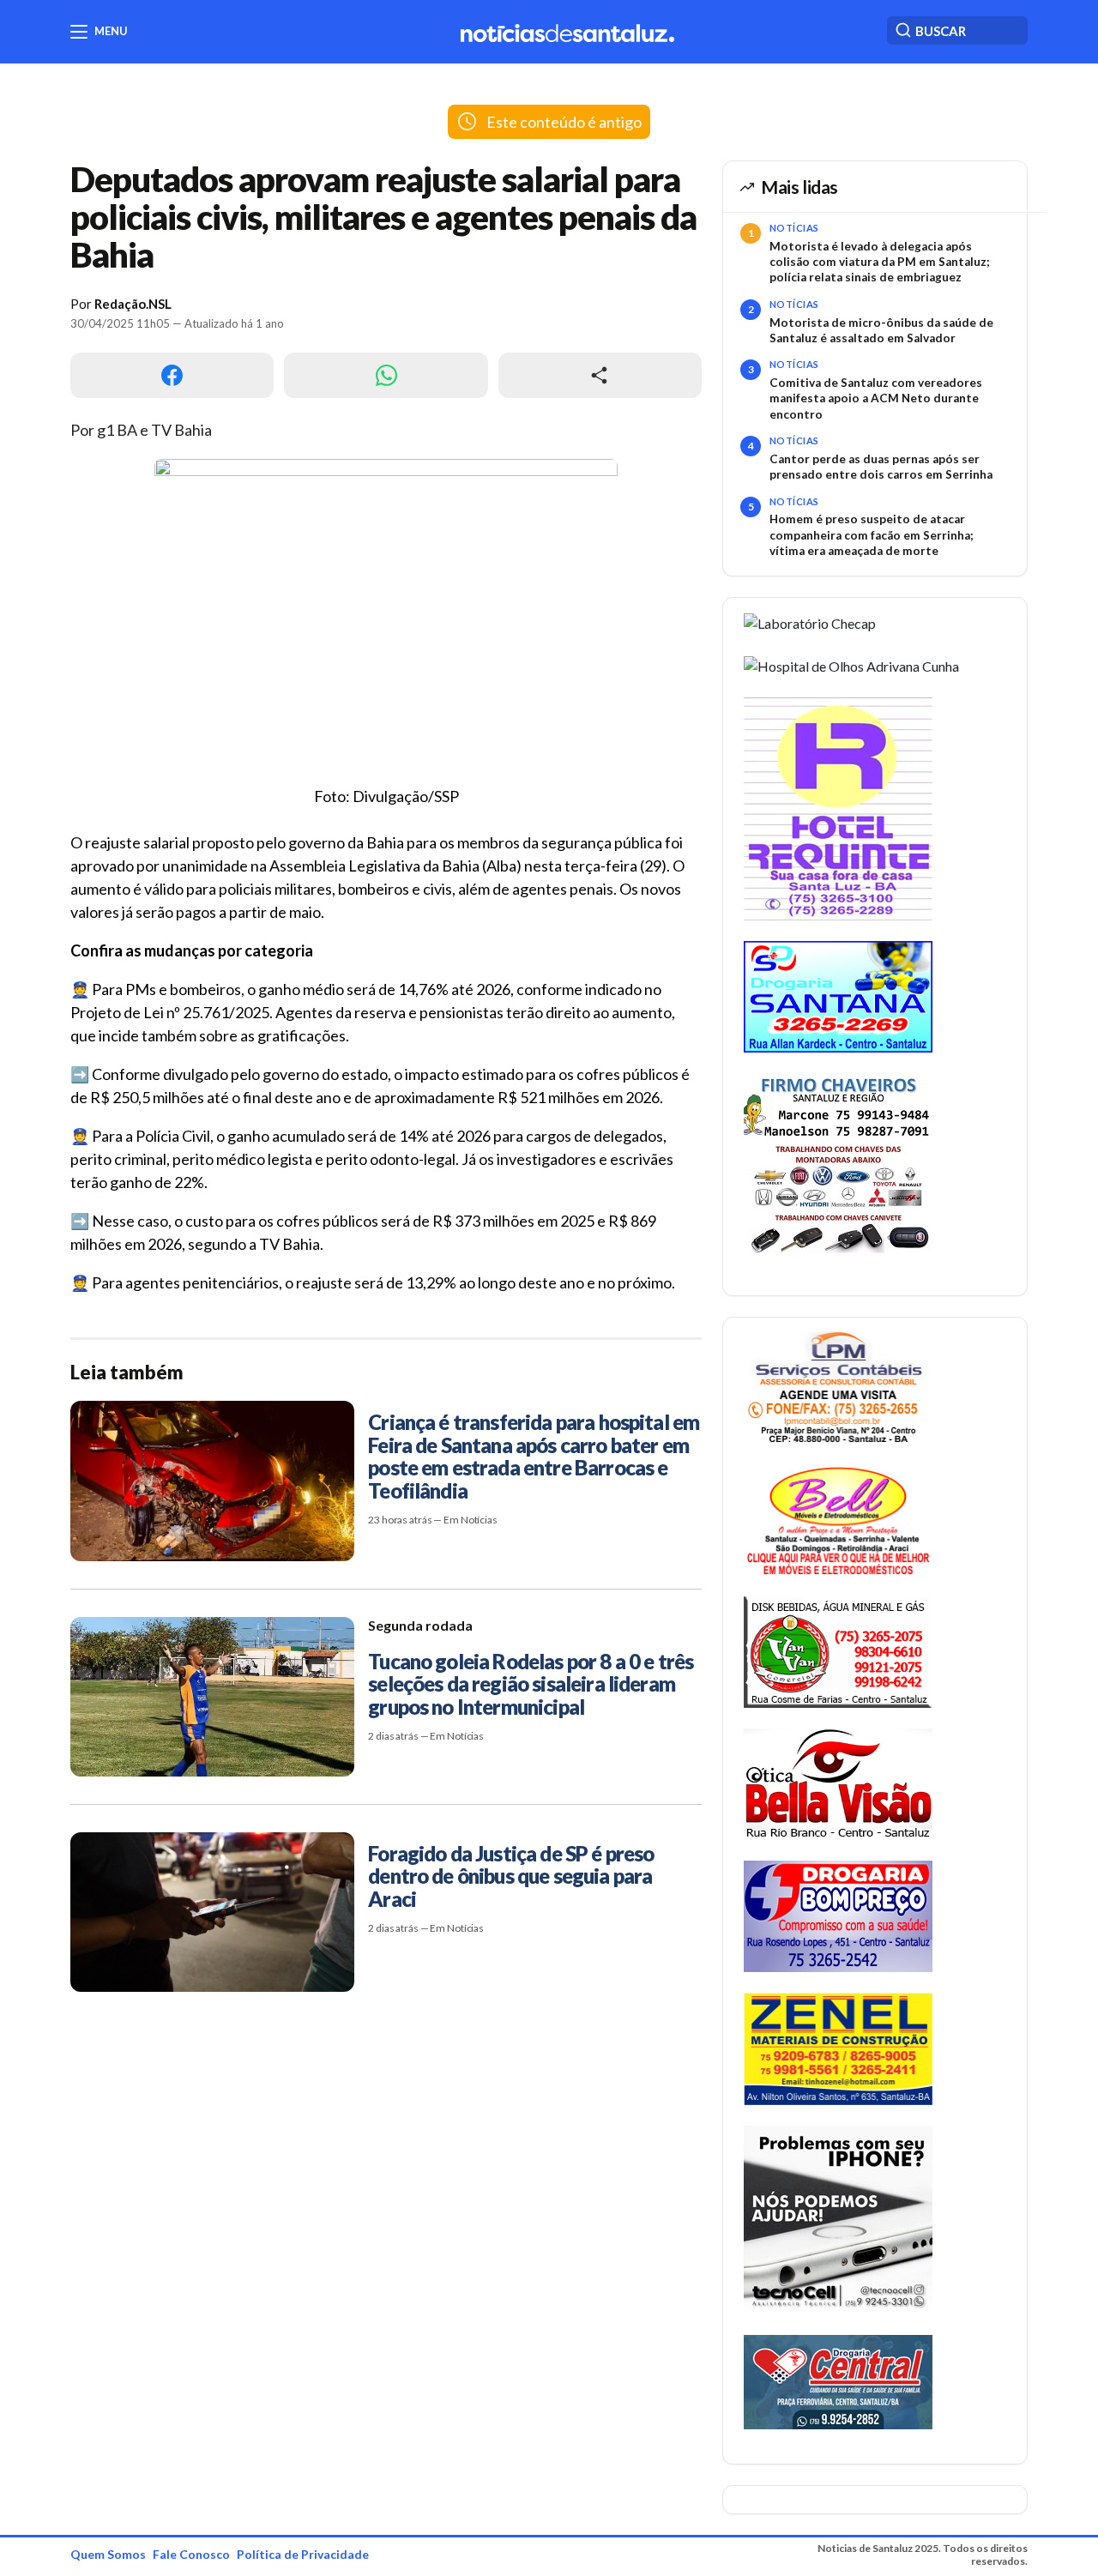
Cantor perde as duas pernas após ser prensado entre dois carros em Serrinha (881, 467)
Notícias (794, 228)
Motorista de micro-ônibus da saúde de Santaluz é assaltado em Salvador (881, 330)
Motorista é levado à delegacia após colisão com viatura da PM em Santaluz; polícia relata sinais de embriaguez (880, 262)
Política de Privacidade (303, 2554)
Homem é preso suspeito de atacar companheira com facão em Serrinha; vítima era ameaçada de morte (872, 535)
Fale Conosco (191, 2554)
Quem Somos (108, 2554)
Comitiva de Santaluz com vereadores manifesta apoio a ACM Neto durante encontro (876, 398)
